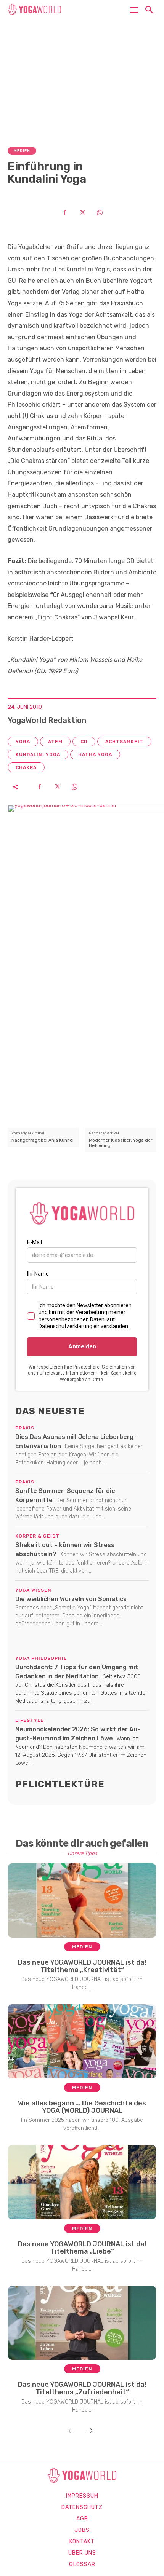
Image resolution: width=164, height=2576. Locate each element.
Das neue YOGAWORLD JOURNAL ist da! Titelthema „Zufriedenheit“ (82, 2388)
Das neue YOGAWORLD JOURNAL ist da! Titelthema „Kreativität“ (82, 1966)
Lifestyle (30, 1720)
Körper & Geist (37, 1536)
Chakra (26, 767)
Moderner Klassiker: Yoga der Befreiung (121, 1143)
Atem (55, 742)
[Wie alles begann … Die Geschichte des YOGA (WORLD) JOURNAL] (82, 2041)
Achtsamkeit (124, 742)
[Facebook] (64, 212)
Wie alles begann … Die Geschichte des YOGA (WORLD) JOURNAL (82, 2107)
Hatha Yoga (95, 754)
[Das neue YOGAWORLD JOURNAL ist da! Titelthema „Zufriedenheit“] (82, 2323)
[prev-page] (72, 2431)
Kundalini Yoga (38, 754)
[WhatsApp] (100, 212)
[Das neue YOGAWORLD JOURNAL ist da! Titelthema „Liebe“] (82, 2182)
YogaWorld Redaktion (47, 720)
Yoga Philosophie (41, 1658)
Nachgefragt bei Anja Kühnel (43, 1140)
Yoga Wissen (33, 1590)
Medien (22, 151)
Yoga (23, 742)
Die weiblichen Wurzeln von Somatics (71, 1599)
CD (84, 742)
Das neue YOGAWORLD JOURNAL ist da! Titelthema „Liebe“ (82, 2248)
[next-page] (90, 2431)
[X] (82, 212)
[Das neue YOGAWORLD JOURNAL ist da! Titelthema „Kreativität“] (82, 1900)
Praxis (25, 1428)
